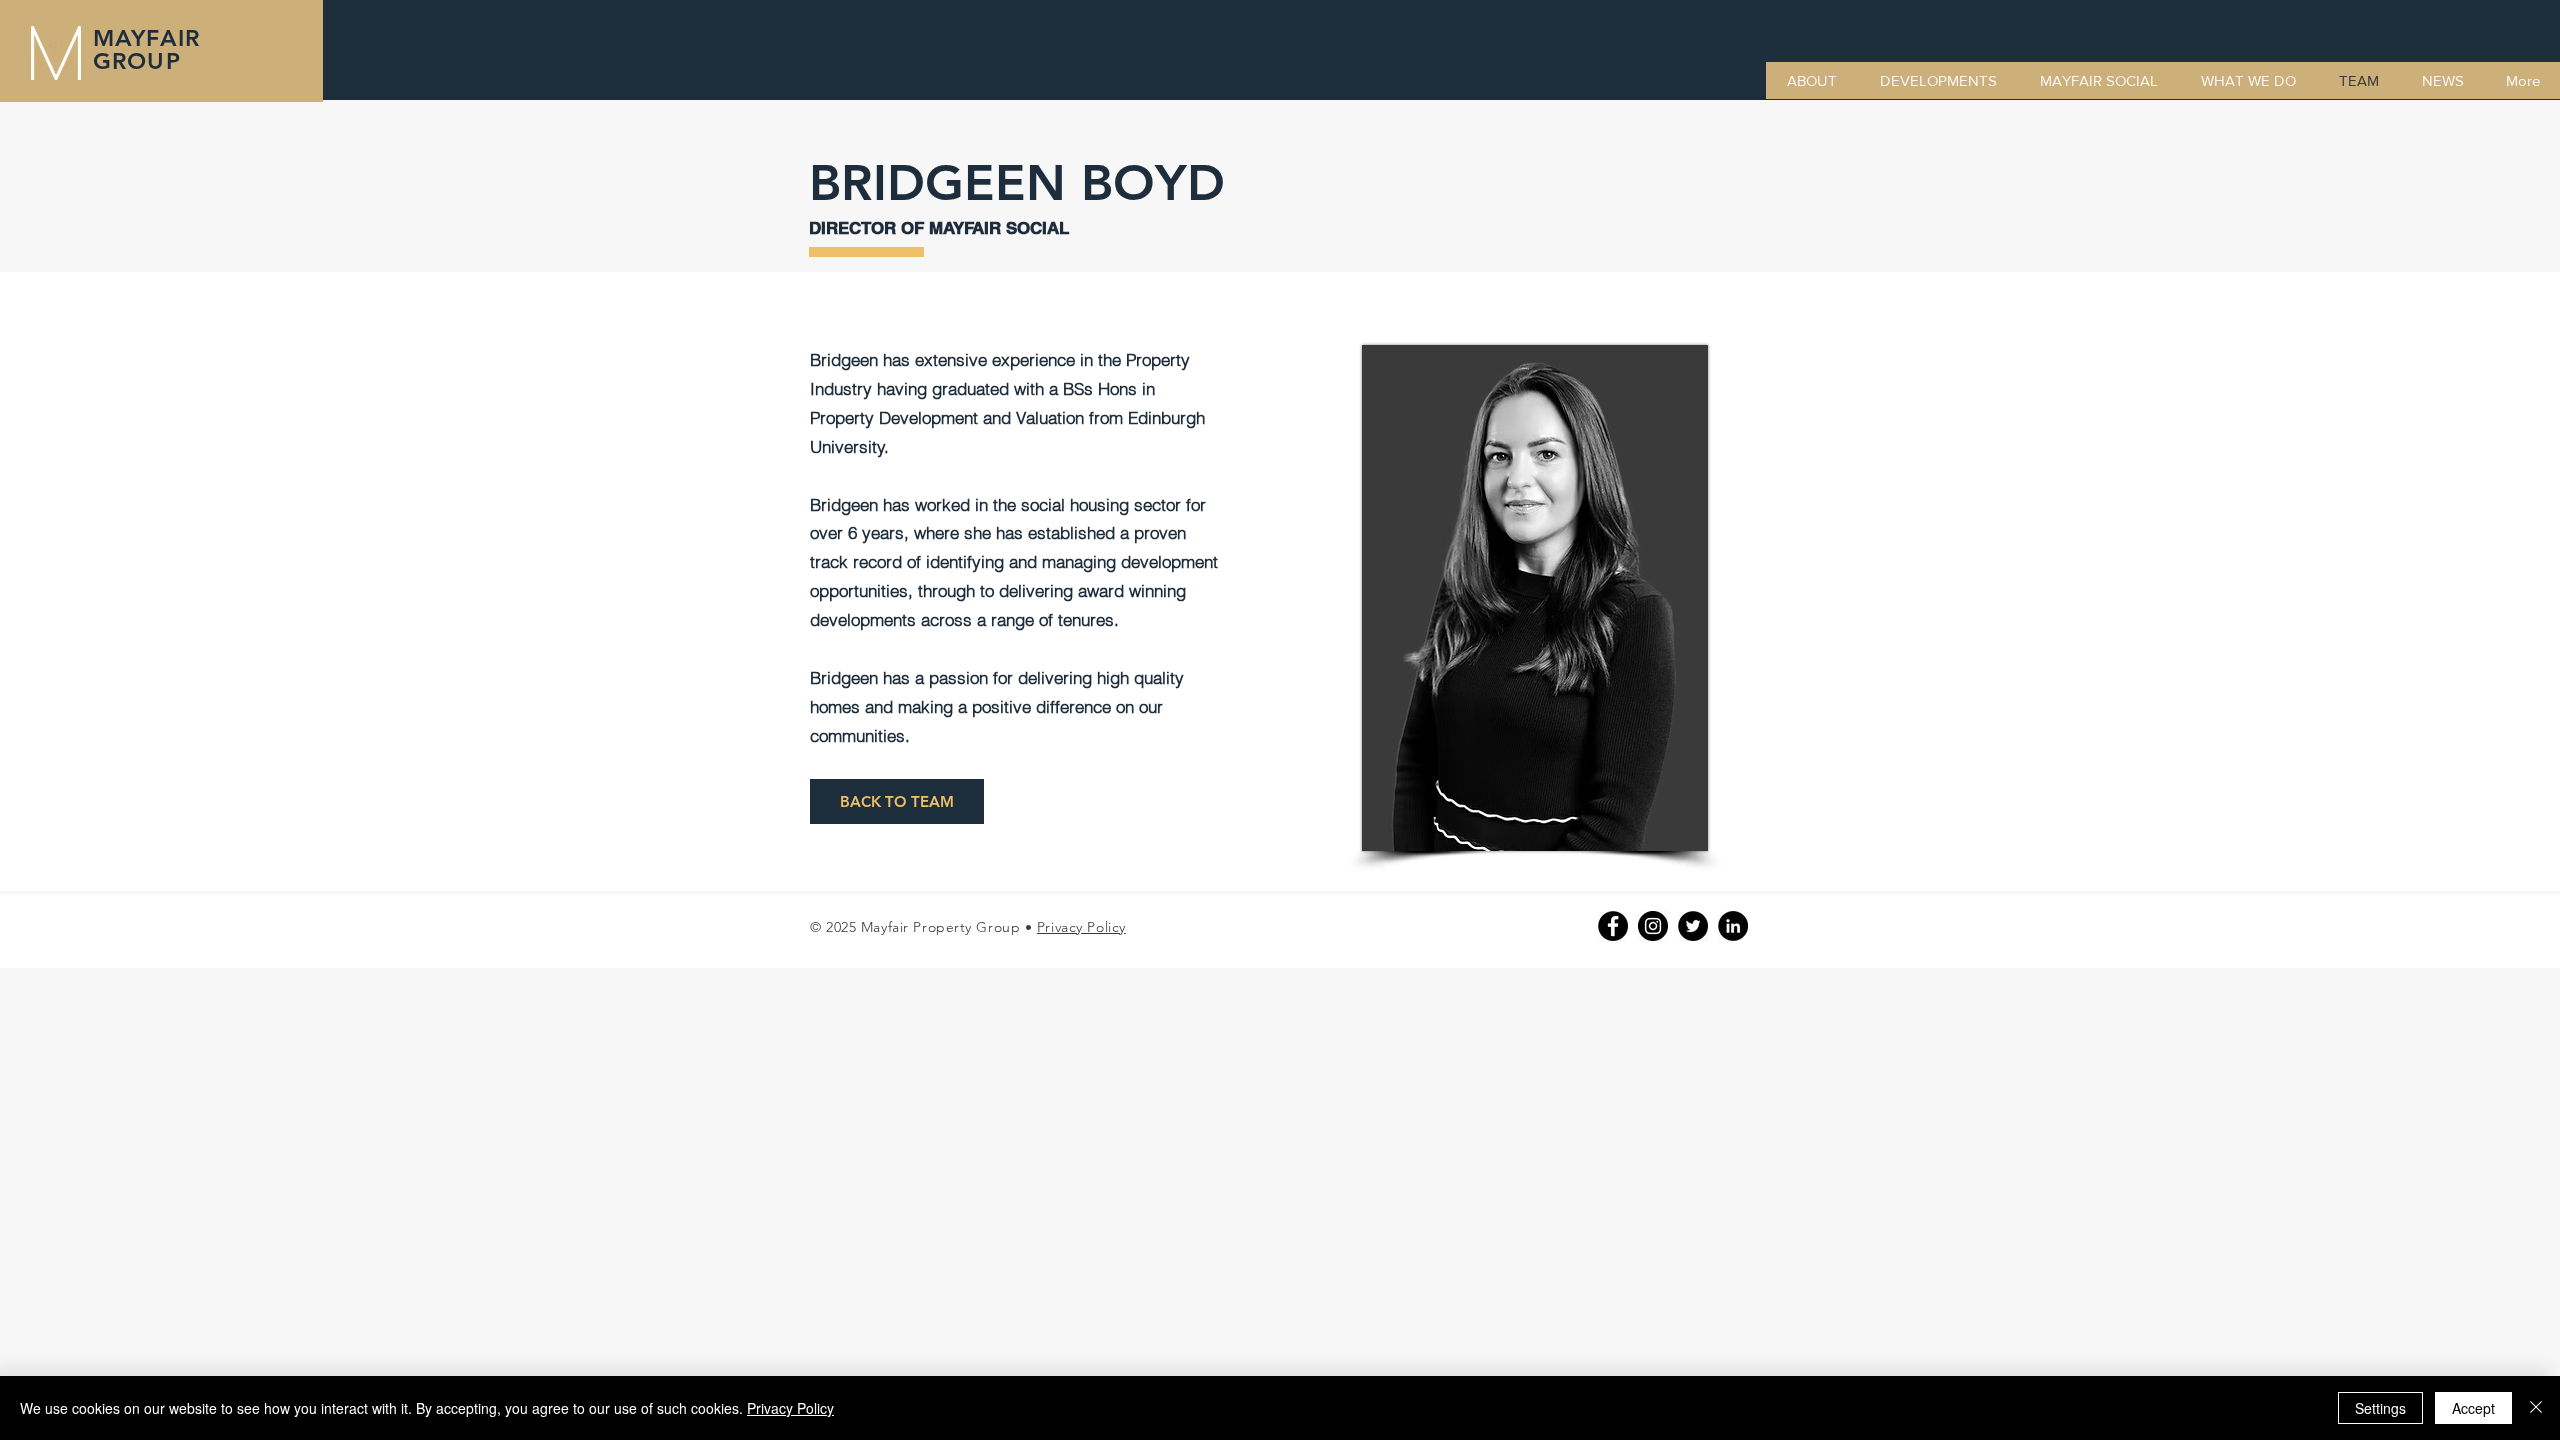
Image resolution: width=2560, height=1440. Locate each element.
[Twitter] (1693, 926)
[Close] (2536, 1408)
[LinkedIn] (1733, 926)
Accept (2473, 1408)
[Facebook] (1613, 926)
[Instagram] (1653, 926)
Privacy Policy (1081, 927)
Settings (2380, 1408)
